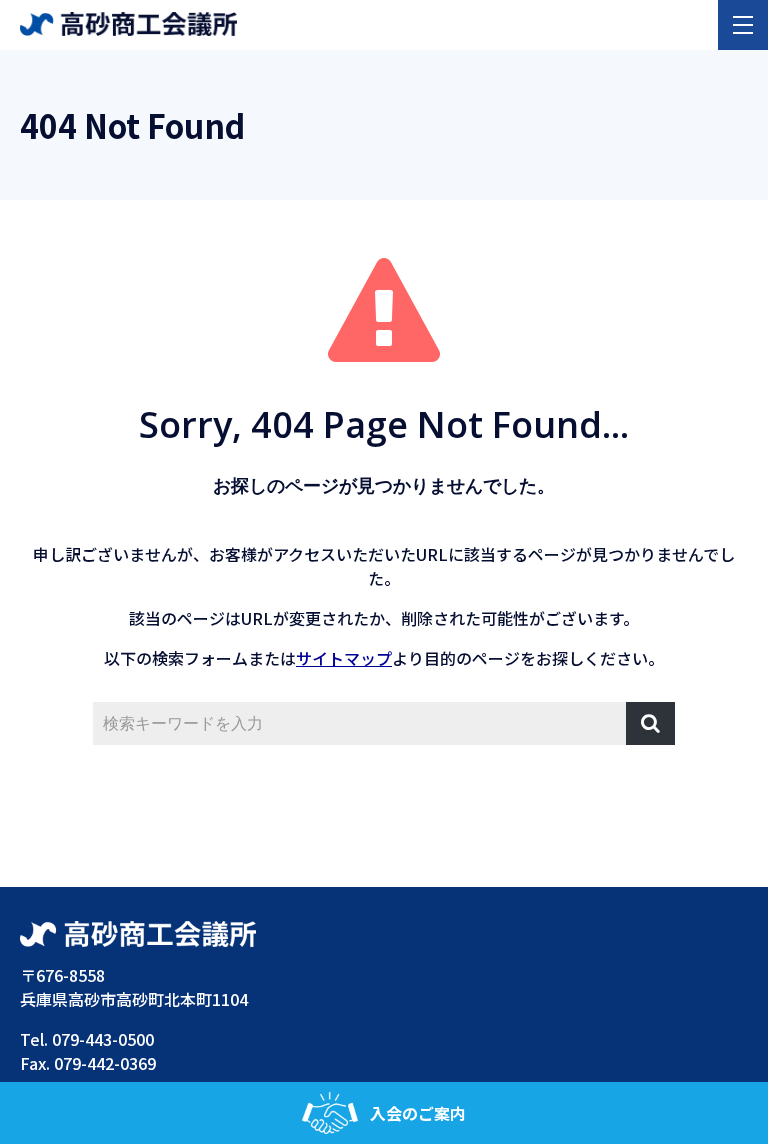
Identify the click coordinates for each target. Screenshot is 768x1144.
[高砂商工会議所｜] (128, 22)
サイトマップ (344, 658)
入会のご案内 (418, 1113)
